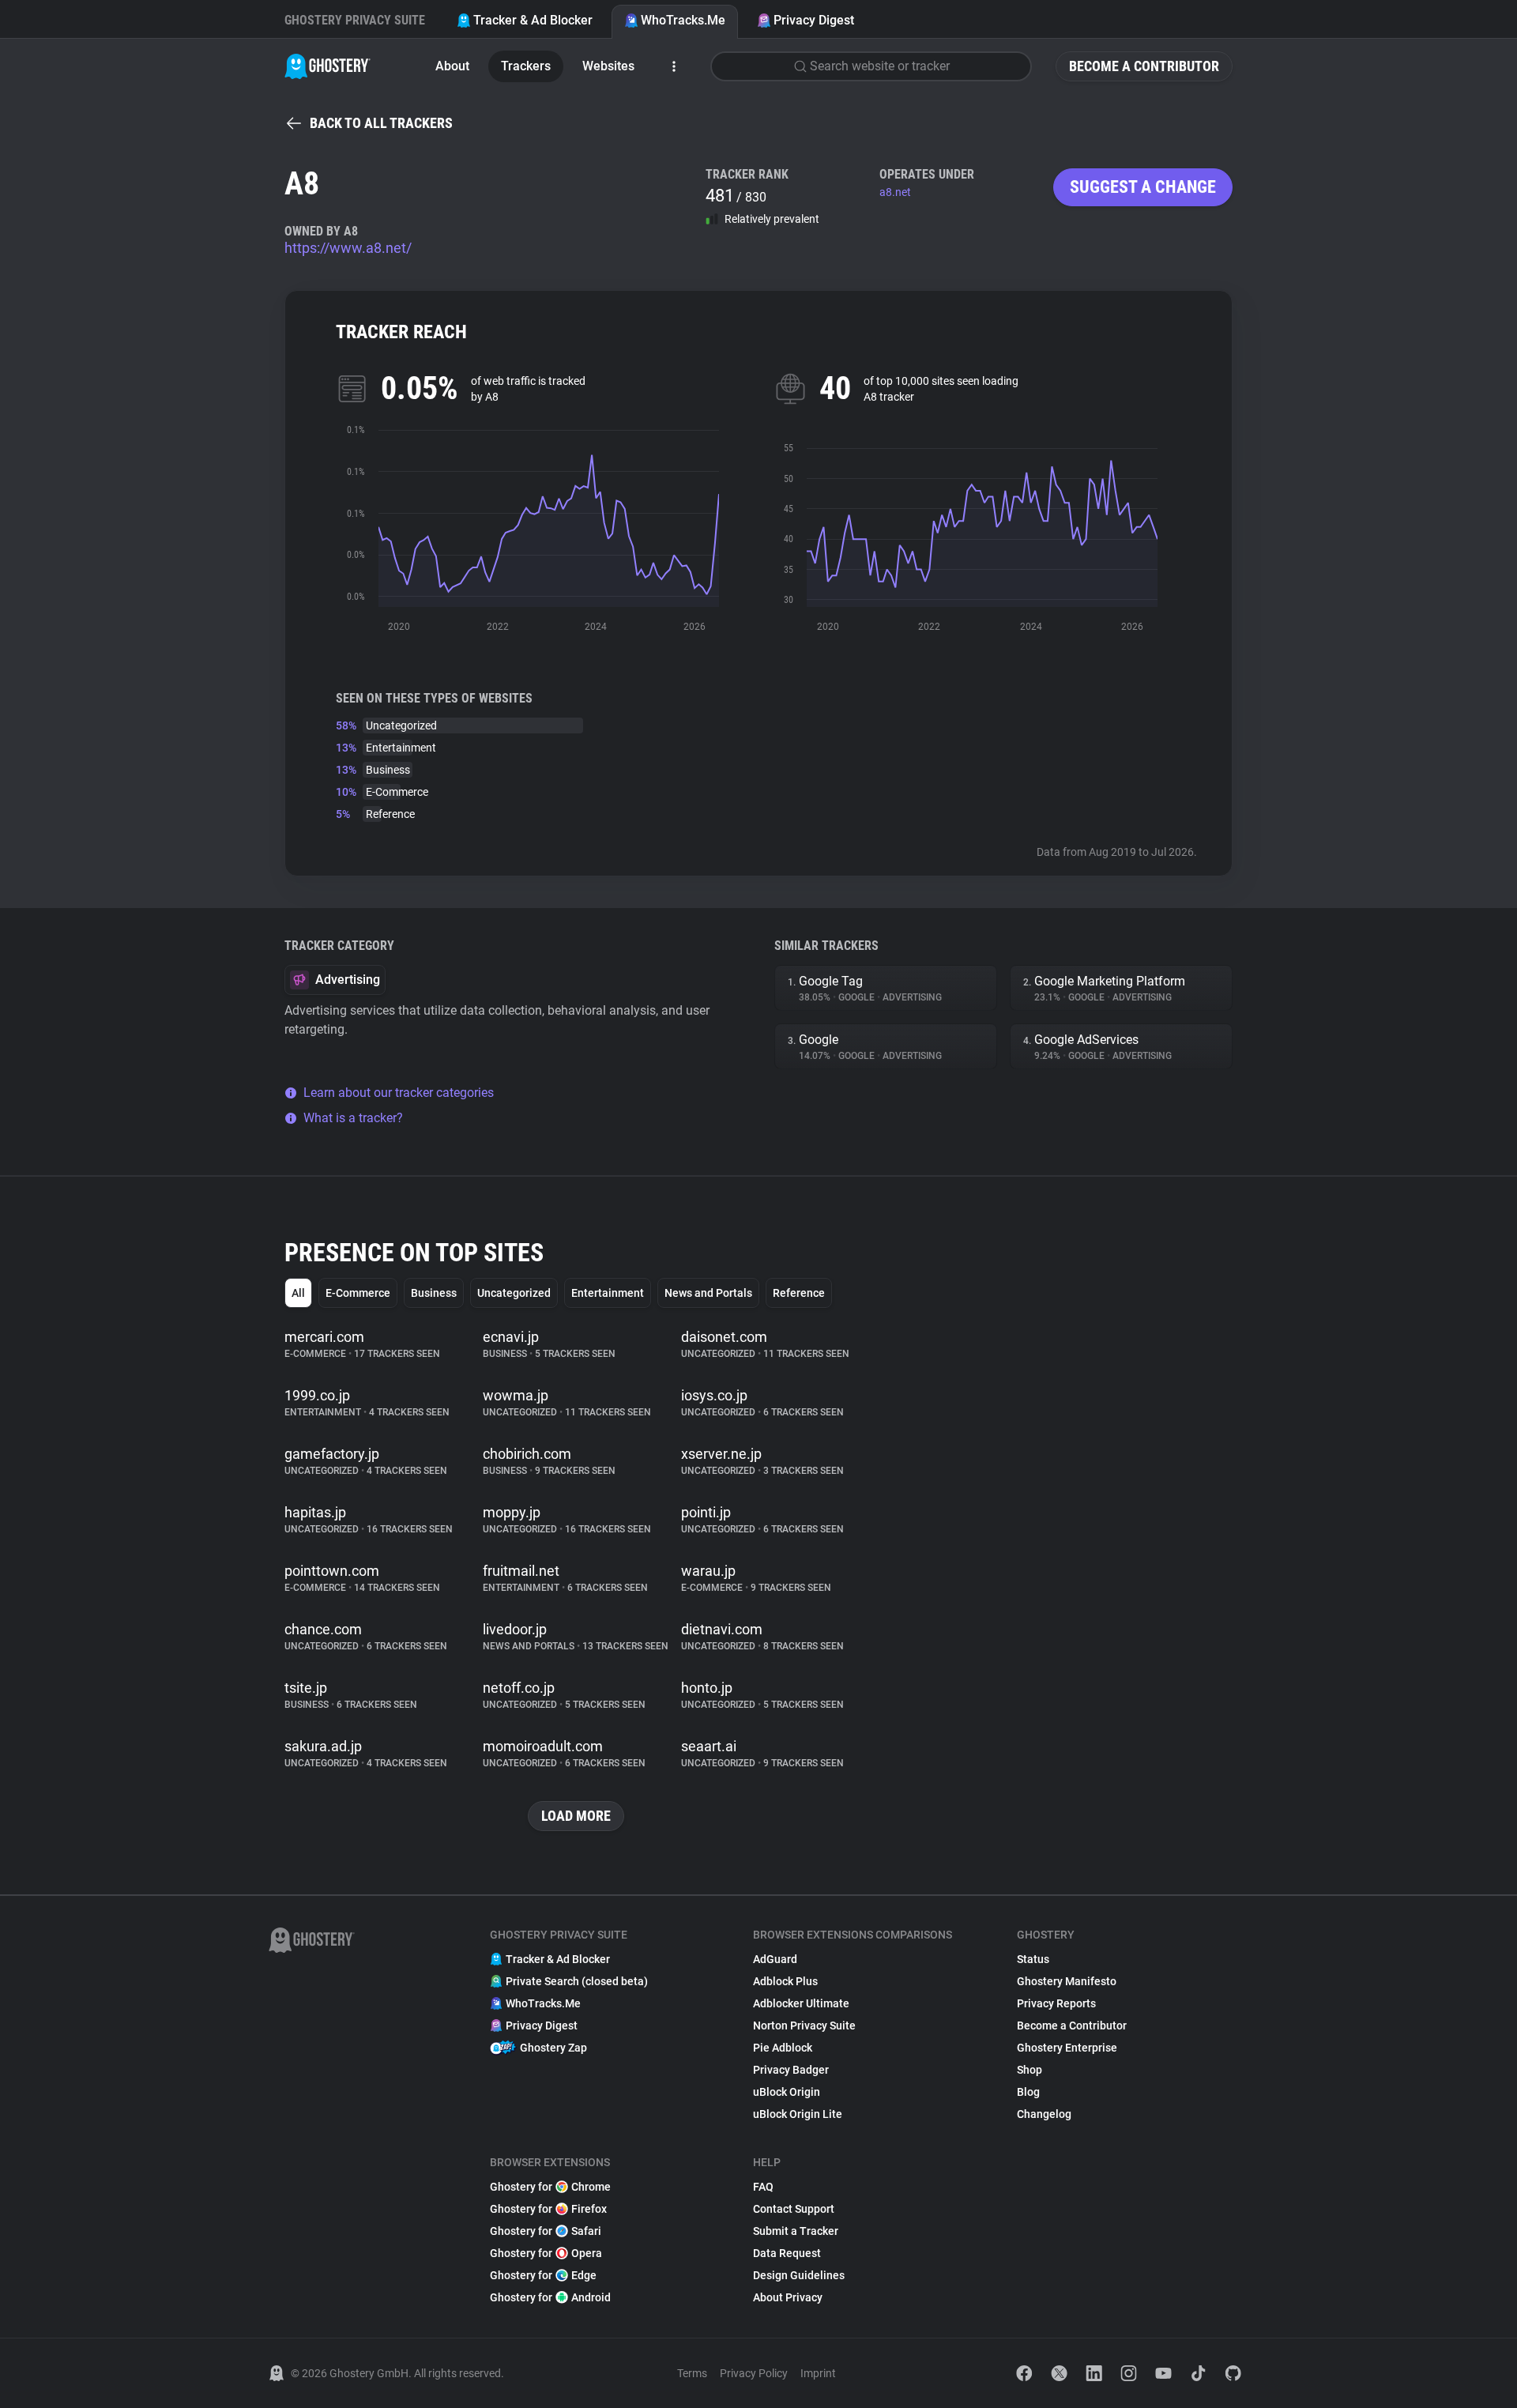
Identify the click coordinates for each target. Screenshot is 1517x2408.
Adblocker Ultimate (801, 2003)
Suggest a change (1143, 187)
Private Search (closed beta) (577, 1981)
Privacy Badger (791, 2070)
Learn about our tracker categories (399, 1093)
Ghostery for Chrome (550, 2187)
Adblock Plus (785, 1981)
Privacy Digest (814, 20)
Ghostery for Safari (546, 2231)
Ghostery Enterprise (1067, 2048)
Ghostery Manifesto (1067, 1981)
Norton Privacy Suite (804, 2026)
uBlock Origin (787, 2092)
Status (1033, 1959)
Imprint (818, 2373)
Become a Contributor (1144, 66)
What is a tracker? (353, 1118)
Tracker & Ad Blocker (533, 20)
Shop (1030, 2070)
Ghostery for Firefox (548, 2209)
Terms (692, 2373)
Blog (1028, 2092)
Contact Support (794, 2209)
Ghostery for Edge (543, 2275)
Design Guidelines (799, 2275)
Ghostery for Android (550, 2297)
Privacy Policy (754, 2373)
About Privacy (788, 2297)
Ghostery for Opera (546, 2253)
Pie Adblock (783, 2048)
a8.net (895, 192)
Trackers (526, 66)
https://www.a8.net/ (348, 248)
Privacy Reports (1056, 2003)
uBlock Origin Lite (798, 2114)
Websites (608, 66)
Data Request (787, 2253)
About (452, 66)
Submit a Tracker (796, 2231)
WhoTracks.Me (683, 20)
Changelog (1044, 2114)
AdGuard (775, 1959)
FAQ (763, 2187)
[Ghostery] (327, 66)
